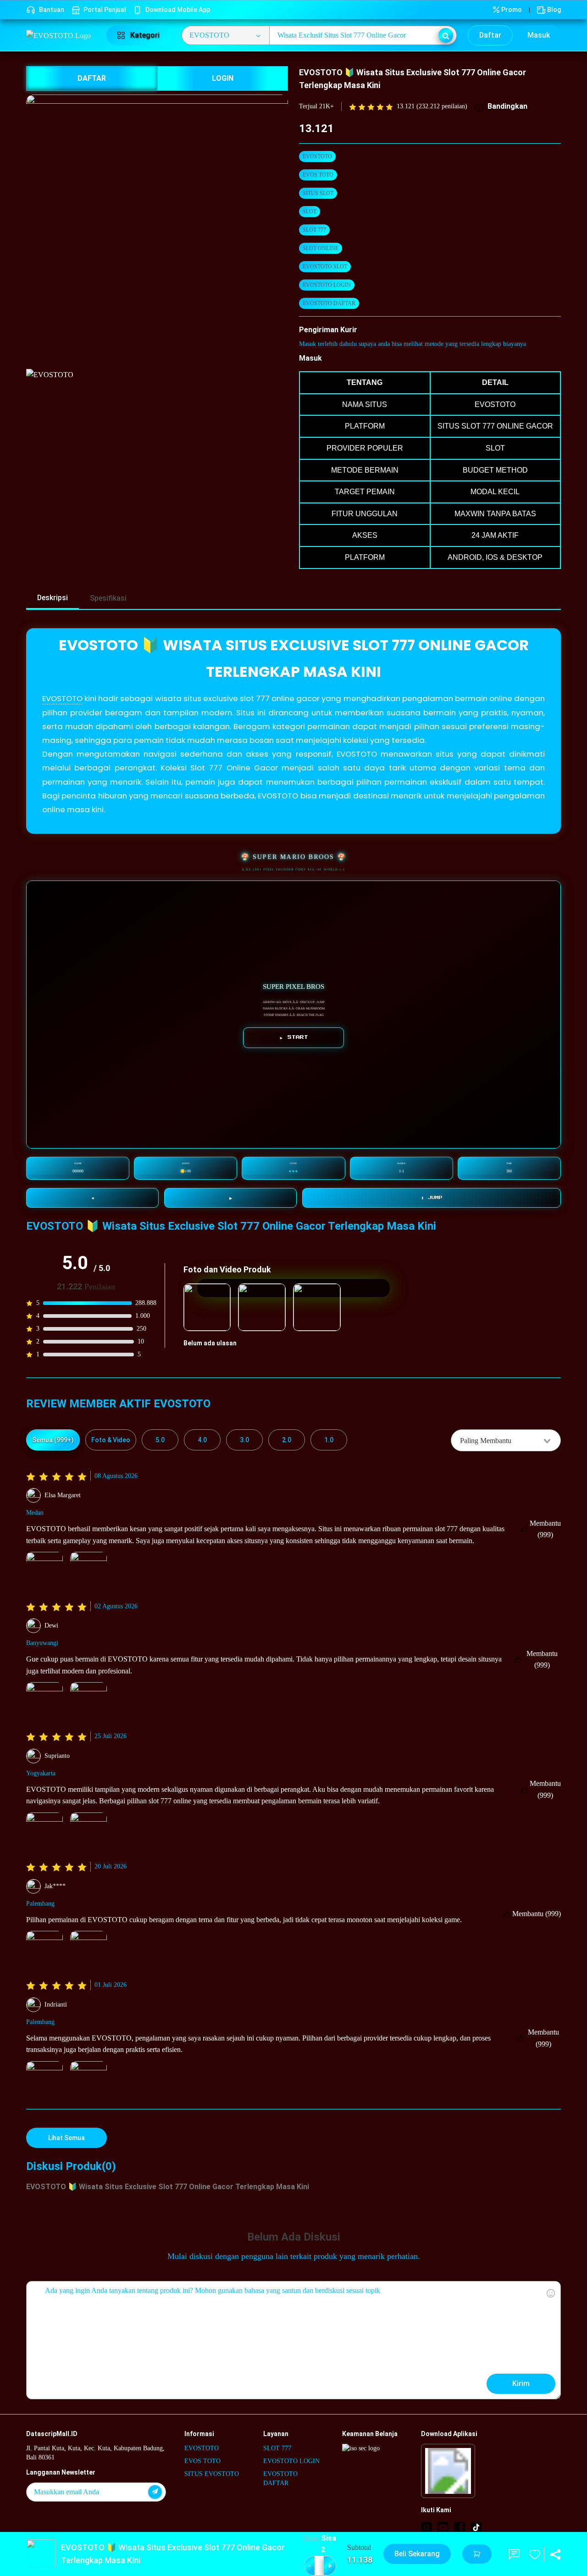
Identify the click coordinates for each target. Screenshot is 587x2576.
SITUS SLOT (318, 193)
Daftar (490, 35)
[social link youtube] (443, 2527)
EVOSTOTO (317, 156)
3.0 (244, 1440)
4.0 (202, 1440)
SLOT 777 (314, 230)
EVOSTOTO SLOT (325, 267)
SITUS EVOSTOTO (212, 2474)
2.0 (287, 1440)
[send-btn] (155, 2492)
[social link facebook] (460, 2527)
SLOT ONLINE (321, 248)
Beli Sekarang (417, 2554)
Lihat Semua (66, 2138)
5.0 (160, 1440)
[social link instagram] (426, 2527)
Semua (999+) (53, 1440)
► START (294, 1037)
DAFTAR (92, 78)
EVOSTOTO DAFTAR (329, 303)
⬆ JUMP (432, 1198)
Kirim (521, 2384)
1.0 (329, 1440)
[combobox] (506, 1440)
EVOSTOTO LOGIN (327, 285)
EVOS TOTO (318, 175)
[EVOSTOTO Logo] (61, 35)
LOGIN (223, 78)
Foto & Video (111, 1440)
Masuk (539, 35)
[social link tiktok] (476, 2527)
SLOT (310, 212)
